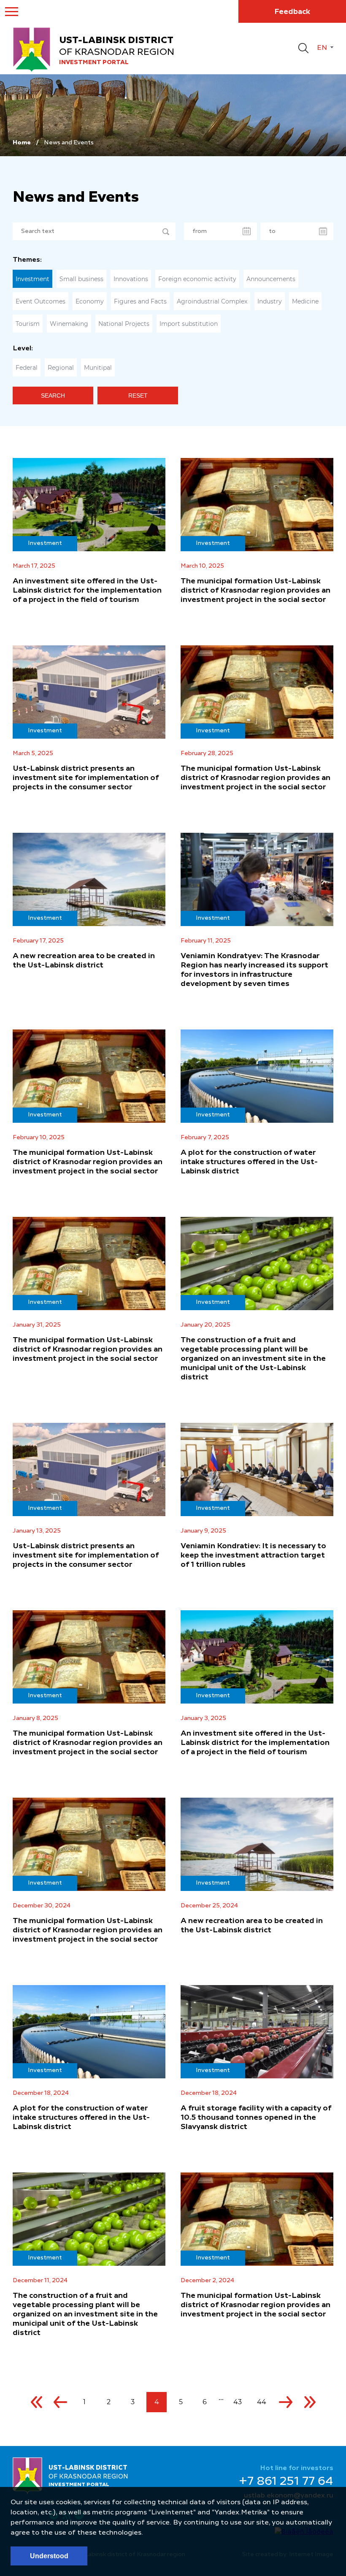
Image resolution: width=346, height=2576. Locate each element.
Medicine (305, 301)
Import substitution (189, 324)
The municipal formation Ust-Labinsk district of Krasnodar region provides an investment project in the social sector (255, 591)
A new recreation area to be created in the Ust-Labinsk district (84, 961)
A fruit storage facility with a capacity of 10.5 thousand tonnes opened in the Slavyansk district (256, 2118)
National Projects (124, 324)
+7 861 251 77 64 (286, 2482)
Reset (138, 395)
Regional (61, 368)
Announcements (271, 279)
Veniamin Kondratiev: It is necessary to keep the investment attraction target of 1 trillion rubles (253, 1555)
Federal (27, 368)
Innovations (131, 279)
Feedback (292, 12)
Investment (32, 279)
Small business (81, 279)
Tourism (28, 324)
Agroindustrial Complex (212, 301)
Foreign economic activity (197, 279)
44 (262, 2402)
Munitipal (98, 368)
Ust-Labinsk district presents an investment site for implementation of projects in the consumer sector (86, 778)
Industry (270, 301)
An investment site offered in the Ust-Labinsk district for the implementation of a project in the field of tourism (87, 591)
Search (53, 395)
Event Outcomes (41, 301)
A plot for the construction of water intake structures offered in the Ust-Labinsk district (249, 1162)
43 (238, 2402)
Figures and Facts (140, 301)
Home (22, 143)
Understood (49, 2556)
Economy (90, 301)
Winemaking (69, 324)
